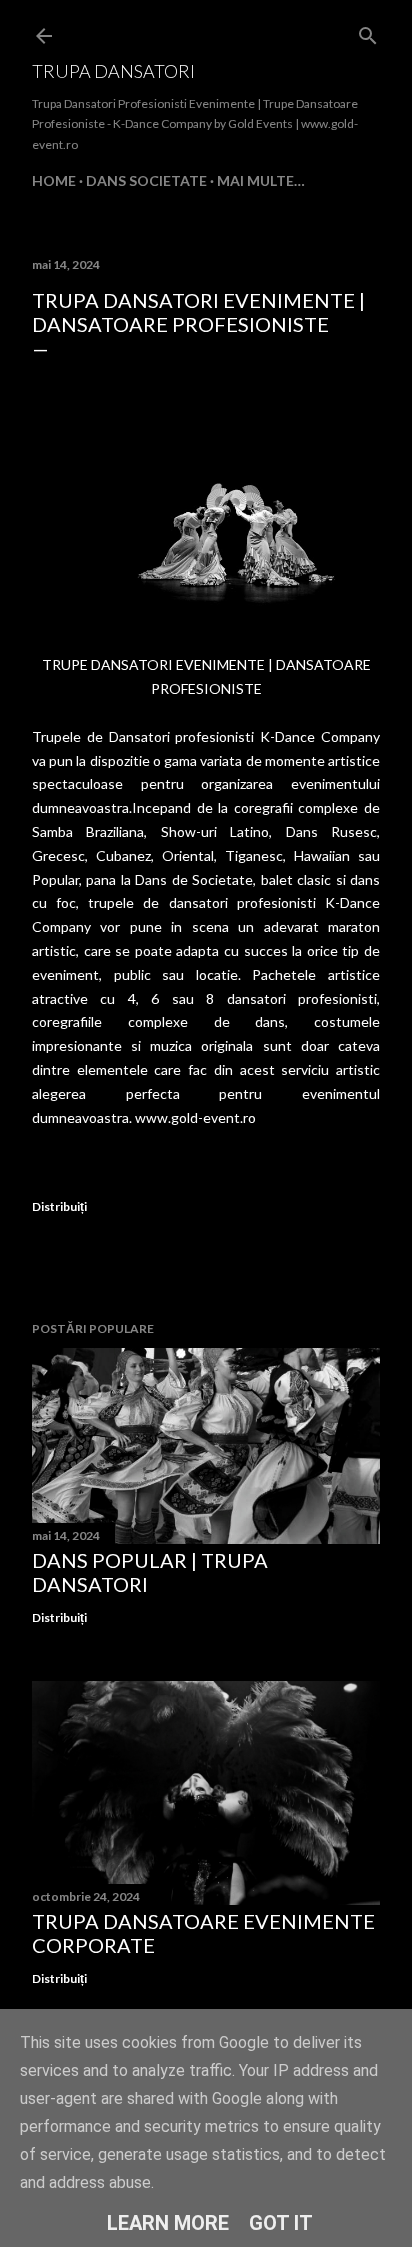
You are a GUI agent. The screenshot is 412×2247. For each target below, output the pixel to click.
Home (54, 180)
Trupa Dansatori (113, 71)
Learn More (168, 2223)
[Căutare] (368, 31)
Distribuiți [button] (59, 1206)
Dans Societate (146, 180)
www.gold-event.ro (195, 1117)
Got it (281, 2223)
